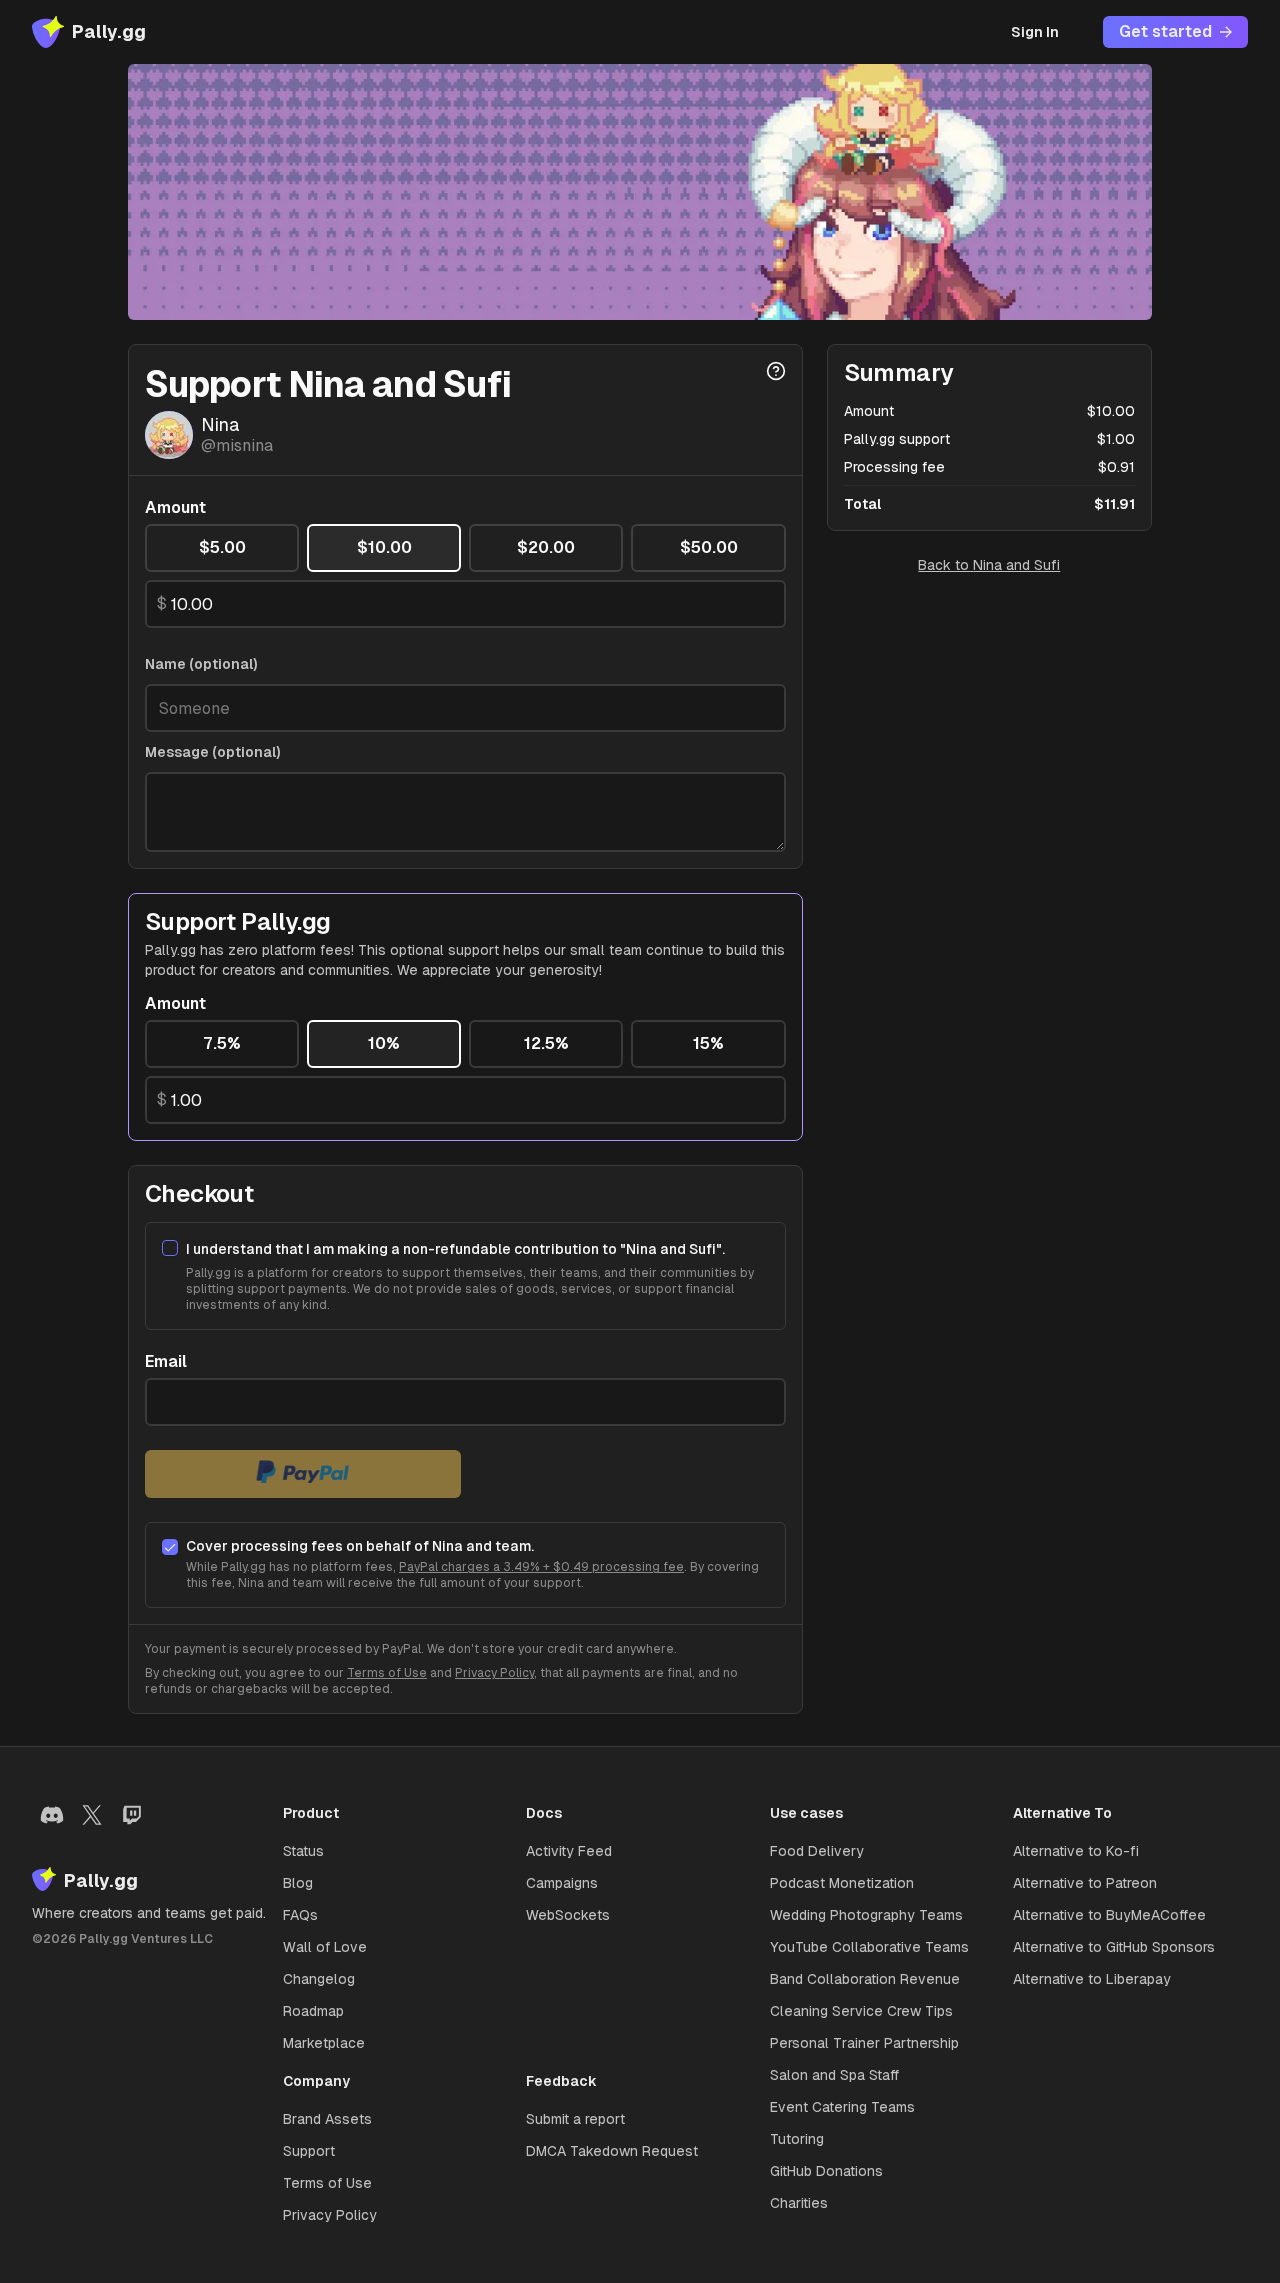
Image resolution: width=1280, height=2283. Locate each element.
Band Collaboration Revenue (865, 1979)
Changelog (319, 1979)
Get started (1165, 31)
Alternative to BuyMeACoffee (1109, 1915)
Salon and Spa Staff (834, 2075)
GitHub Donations (826, 2171)
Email (166, 1362)
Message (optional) (213, 752)
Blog (298, 1883)
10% (384, 1043)
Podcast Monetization (842, 1883)
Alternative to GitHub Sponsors (1114, 1947)
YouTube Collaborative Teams (869, 1947)
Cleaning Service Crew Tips (861, 2011)
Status (303, 1851)
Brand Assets (327, 2119)
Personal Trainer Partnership (864, 2043)
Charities (799, 2203)
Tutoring (797, 2139)
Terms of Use (387, 1673)
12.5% (546, 1043)
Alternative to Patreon (1085, 1883)
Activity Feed (569, 1851)
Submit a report (575, 2119)
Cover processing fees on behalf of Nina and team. (360, 1546)
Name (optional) (201, 664)
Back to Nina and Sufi (989, 565)
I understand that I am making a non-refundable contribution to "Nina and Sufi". (455, 1249)
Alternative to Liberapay (1092, 1979)
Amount (175, 508)
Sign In (1035, 32)
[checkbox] (170, 1248)
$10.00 (384, 547)
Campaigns (562, 1883)
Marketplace (324, 2043)
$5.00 (222, 547)
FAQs (300, 1915)
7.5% (222, 1043)
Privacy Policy (494, 1673)
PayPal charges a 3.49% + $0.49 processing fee (541, 1567)
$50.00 (709, 547)
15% (708, 1043)
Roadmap (313, 2011)
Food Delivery (817, 1851)
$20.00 (546, 547)
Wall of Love (325, 1947)
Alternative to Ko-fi (1076, 1851)
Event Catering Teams (842, 2107)
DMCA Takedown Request (612, 2151)
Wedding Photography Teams (866, 1915)
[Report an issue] (776, 371)
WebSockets (568, 1915)
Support (309, 2151)
